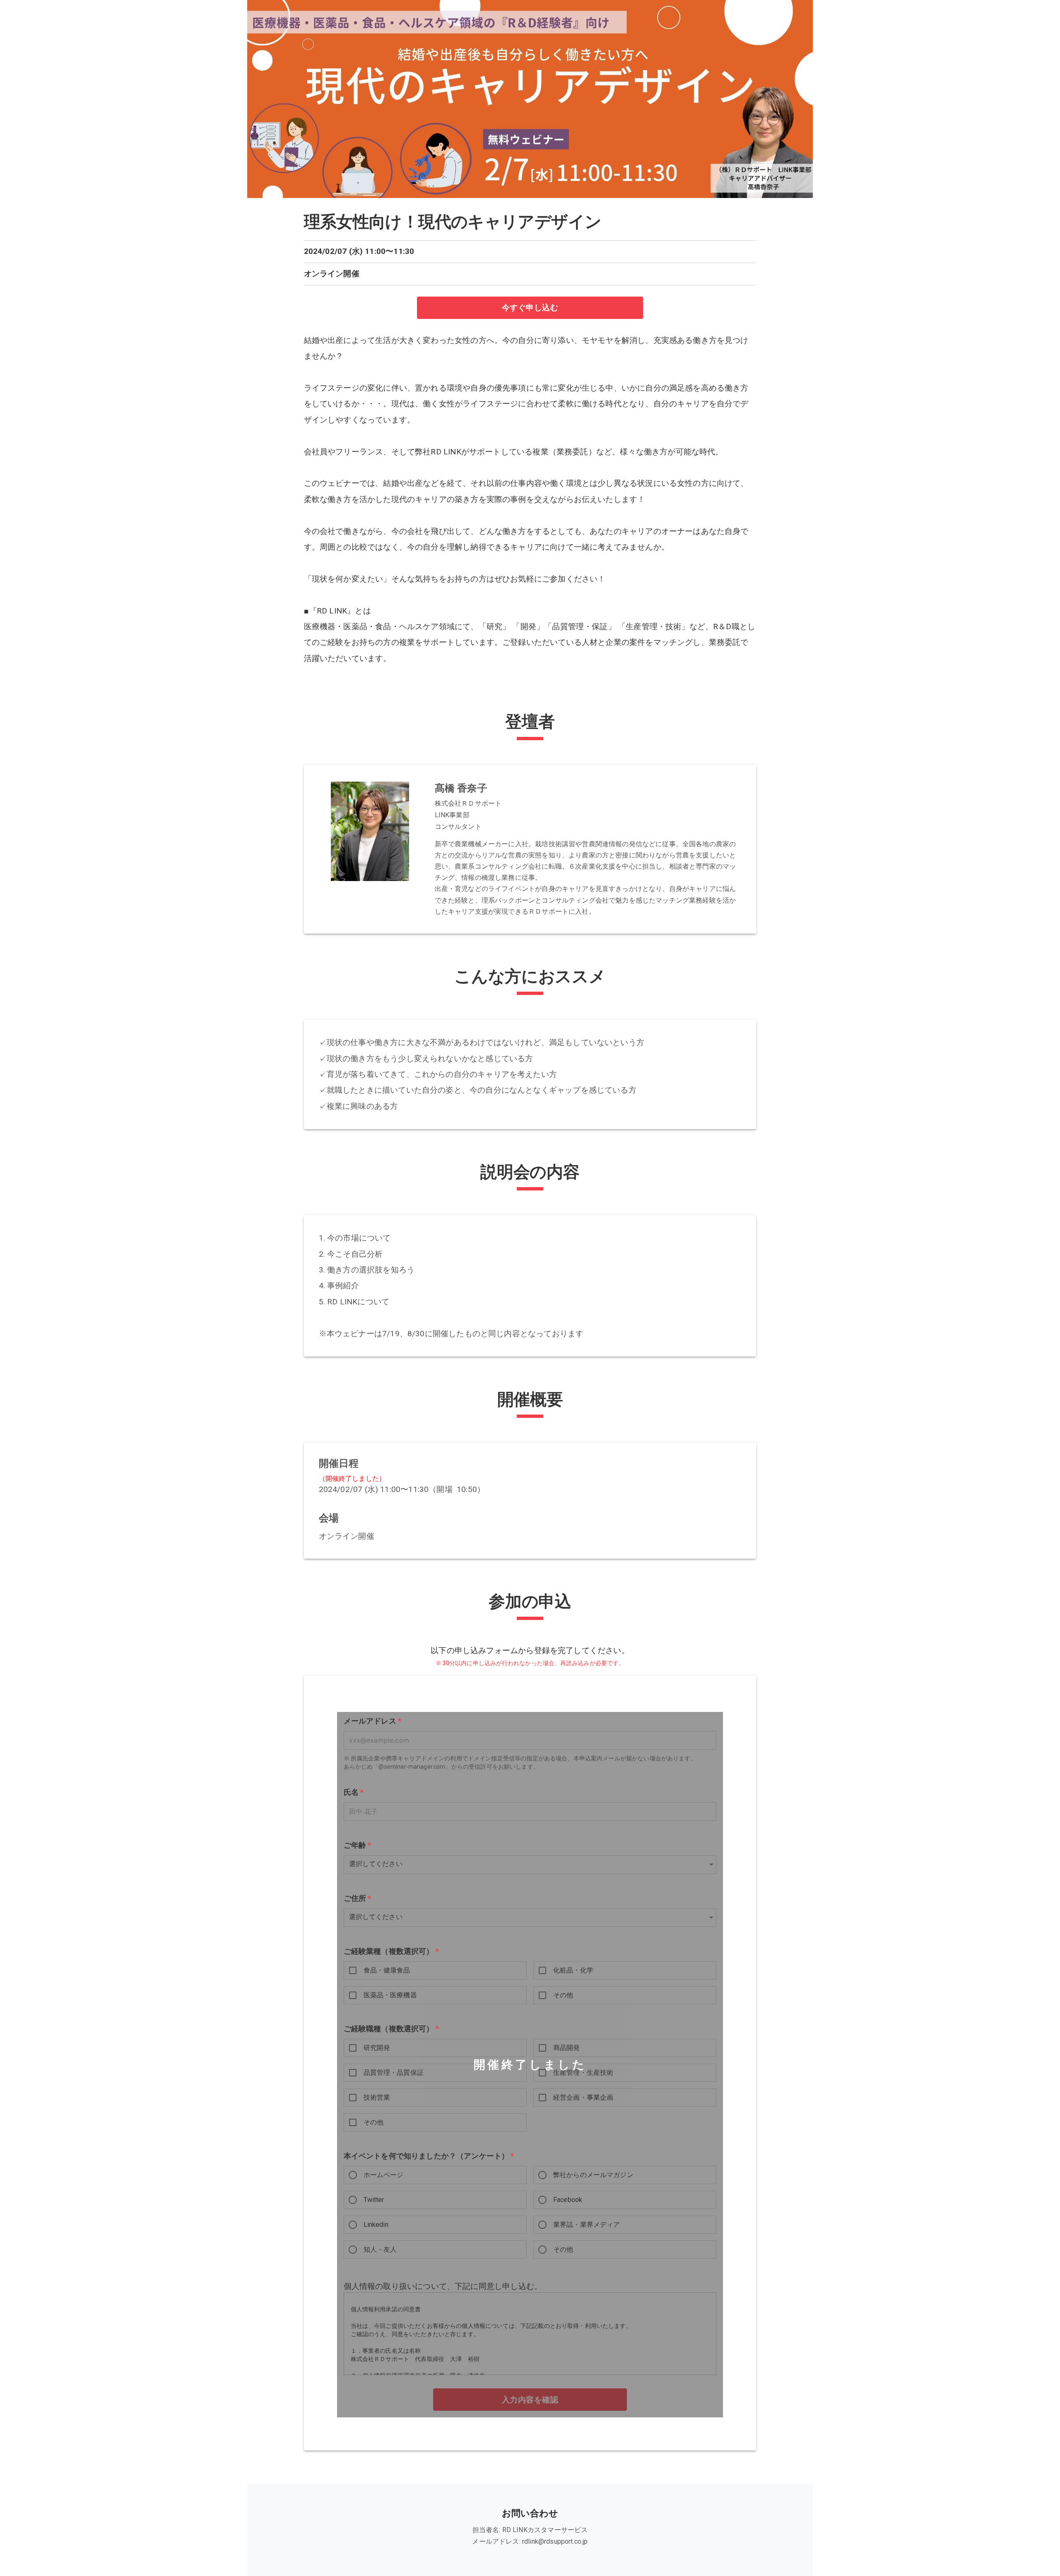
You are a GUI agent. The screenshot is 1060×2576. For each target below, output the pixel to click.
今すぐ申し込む (530, 308)
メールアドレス (373, 1721)
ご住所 (358, 1898)
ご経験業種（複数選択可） (391, 1951)
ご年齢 (358, 1845)
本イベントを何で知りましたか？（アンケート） (429, 2156)
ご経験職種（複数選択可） (391, 2028)
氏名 (354, 1792)
